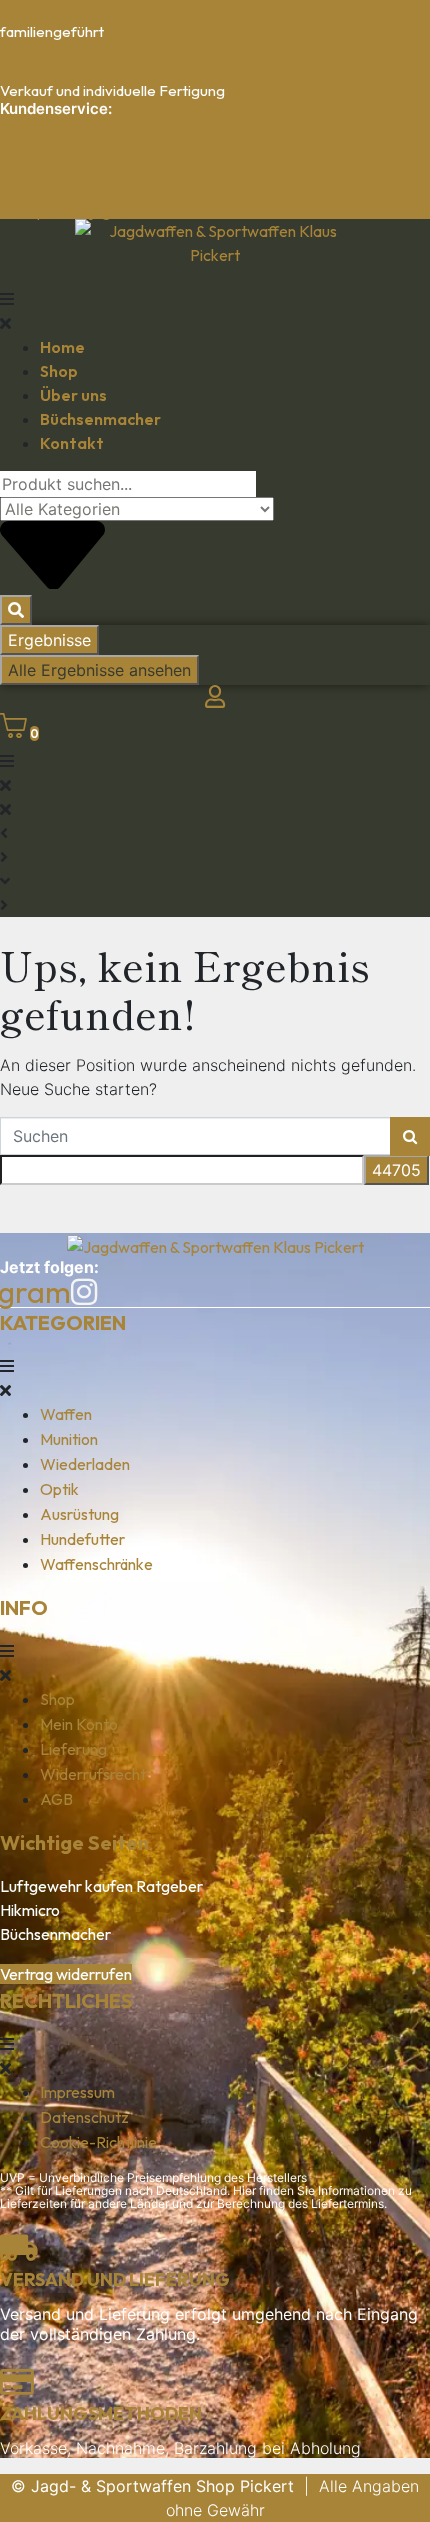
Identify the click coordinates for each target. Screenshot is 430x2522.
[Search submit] (16, 610)
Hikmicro (30, 1910)
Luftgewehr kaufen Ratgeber (101, 1886)
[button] (215, 311)
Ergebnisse (49, 640)
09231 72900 (45, 152)
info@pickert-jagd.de (69, 211)
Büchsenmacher (55, 1934)
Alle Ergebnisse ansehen (99, 670)
